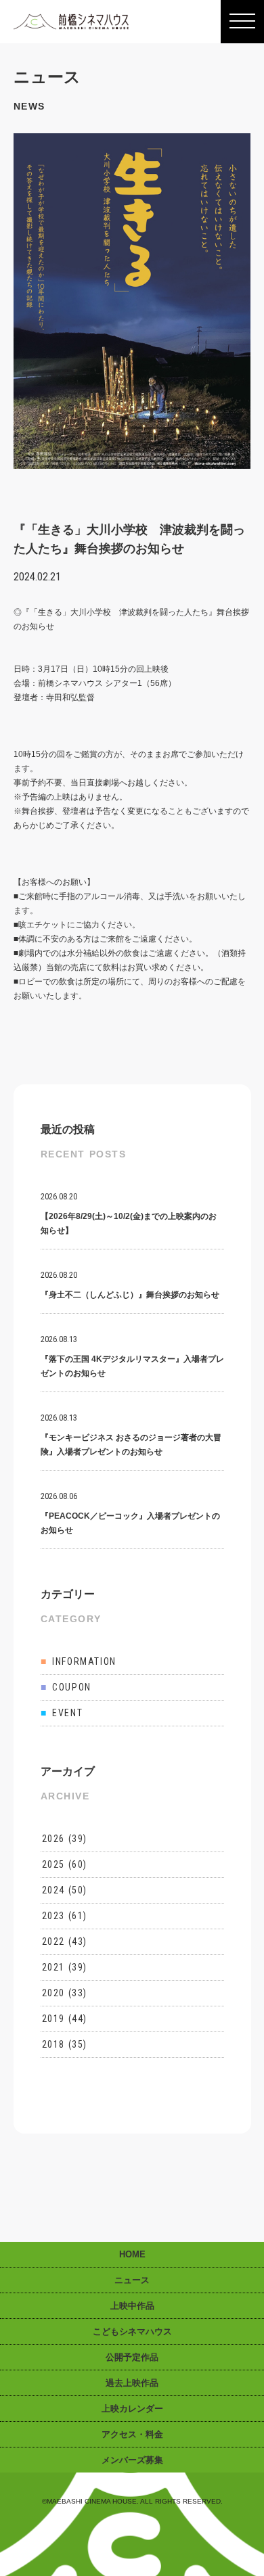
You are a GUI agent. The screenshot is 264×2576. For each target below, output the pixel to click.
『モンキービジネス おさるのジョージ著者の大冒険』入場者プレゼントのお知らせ (131, 1435)
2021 (53, 1967)
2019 (53, 2019)
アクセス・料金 (132, 2434)
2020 (53, 1993)
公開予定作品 (132, 2357)
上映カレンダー (132, 2409)
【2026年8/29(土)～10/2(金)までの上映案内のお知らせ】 (129, 1214)
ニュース (132, 2280)
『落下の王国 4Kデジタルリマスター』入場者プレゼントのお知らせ (132, 1356)
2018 (53, 2044)
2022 (53, 1941)
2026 (53, 1839)
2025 (53, 1864)
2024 (53, 1890)
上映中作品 (132, 2306)
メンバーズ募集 (132, 2460)
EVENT (62, 1713)
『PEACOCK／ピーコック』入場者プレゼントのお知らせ (130, 1513)
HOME (132, 2254)
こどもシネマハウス (132, 2331)
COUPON (66, 1687)
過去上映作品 (132, 2383)
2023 (53, 1916)
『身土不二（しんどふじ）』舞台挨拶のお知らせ (130, 1285)
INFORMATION (79, 1661)
